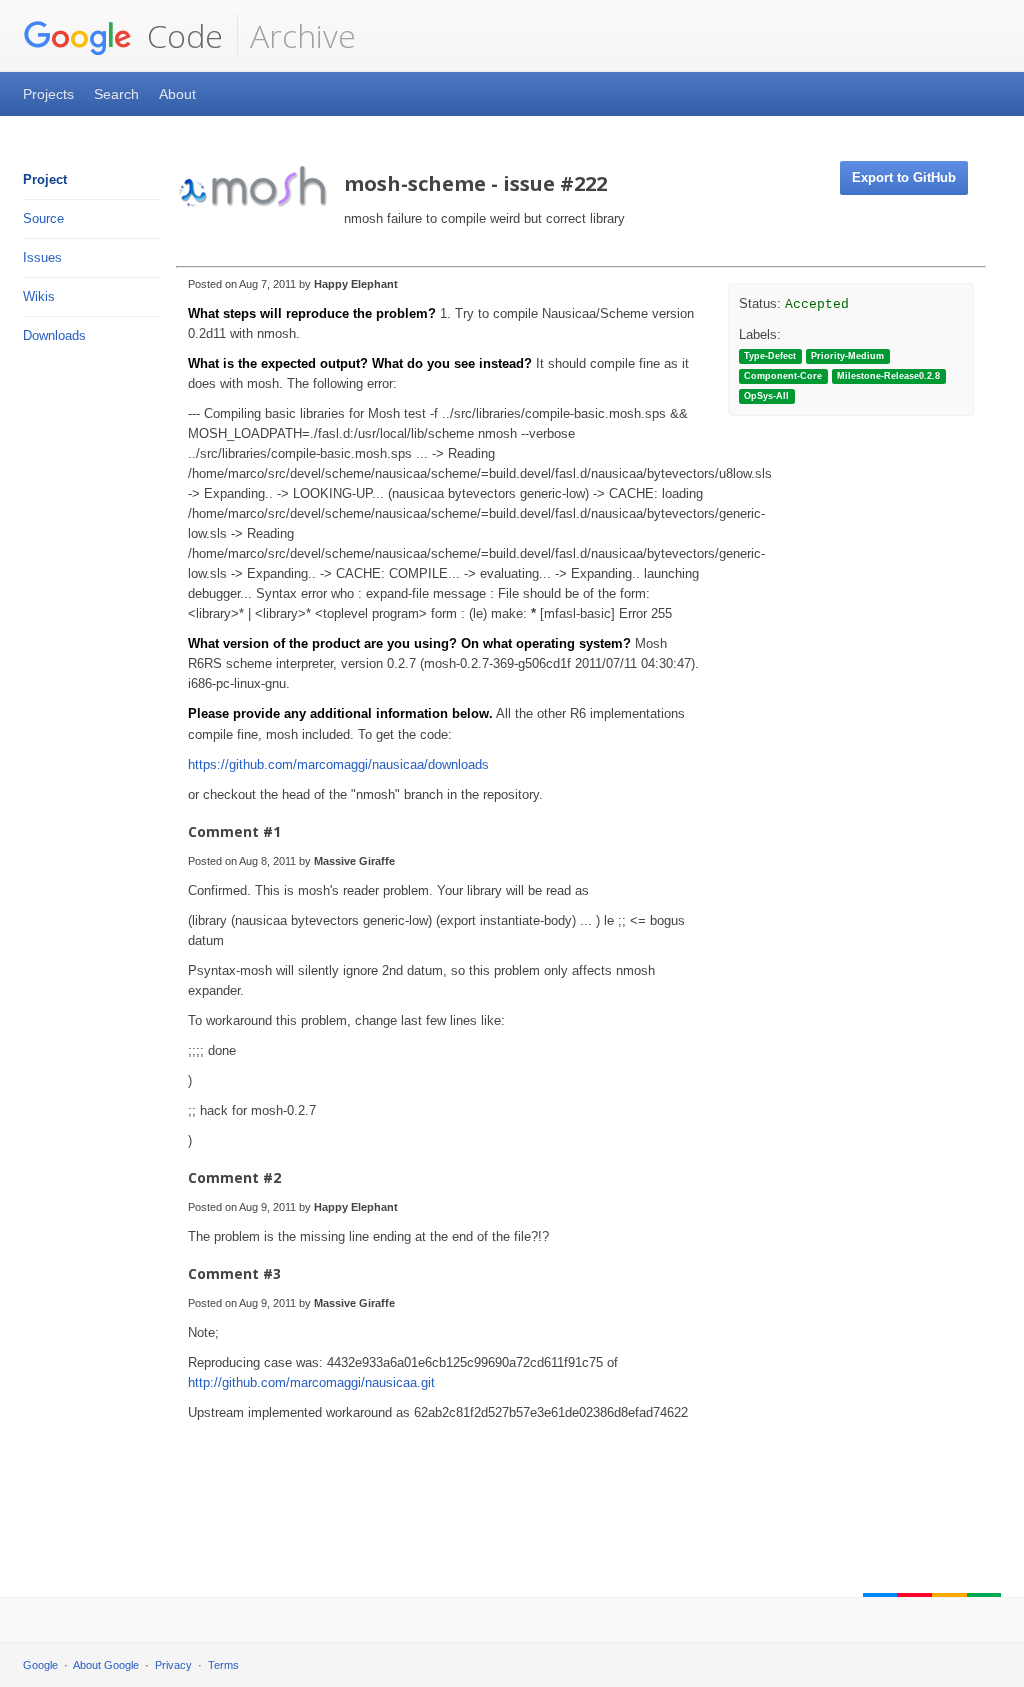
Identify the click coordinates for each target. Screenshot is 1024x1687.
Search (116, 94)
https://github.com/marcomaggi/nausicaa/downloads (338, 764)
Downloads (54, 335)
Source (43, 218)
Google (40, 1665)
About (177, 94)
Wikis (39, 296)
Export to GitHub (904, 177)
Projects (48, 94)
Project (45, 179)
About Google (106, 1665)
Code (181, 35)
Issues (42, 257)
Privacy (173, 1665)
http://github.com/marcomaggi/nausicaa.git (311, 1382)
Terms (223, 1665)
